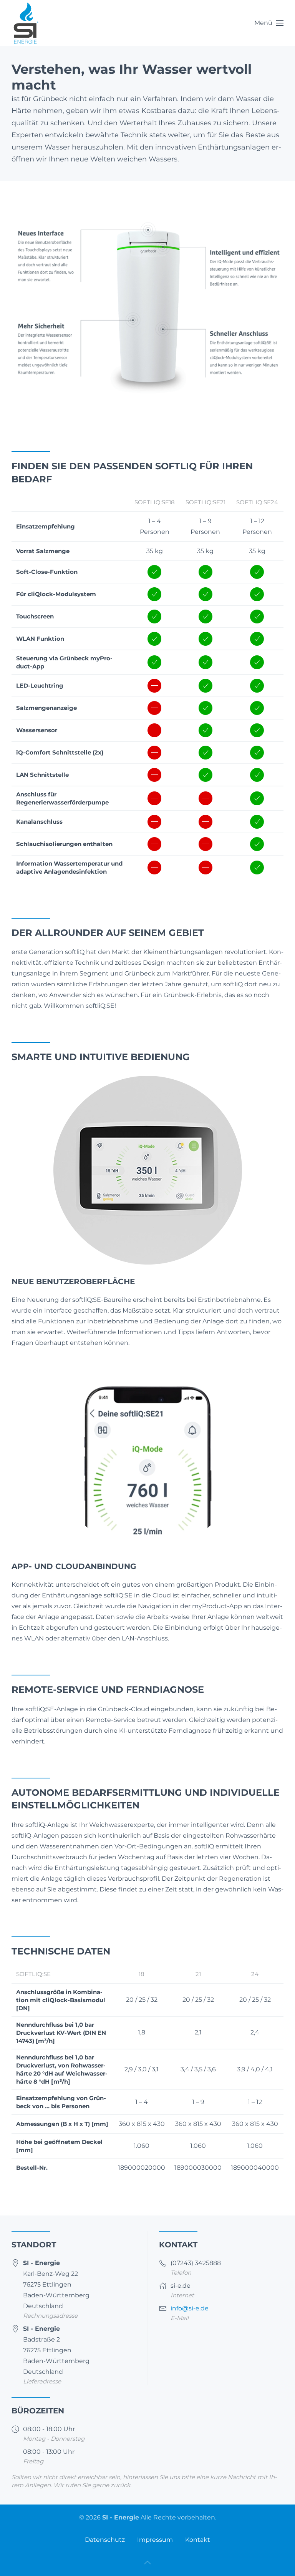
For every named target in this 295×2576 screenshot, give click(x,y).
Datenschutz (105, 2540)
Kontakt (198, 2540)
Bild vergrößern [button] (153, 411)
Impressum (155, 2540)
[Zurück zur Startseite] (26, 23)
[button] (269, 23)
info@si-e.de (190, 2308)
